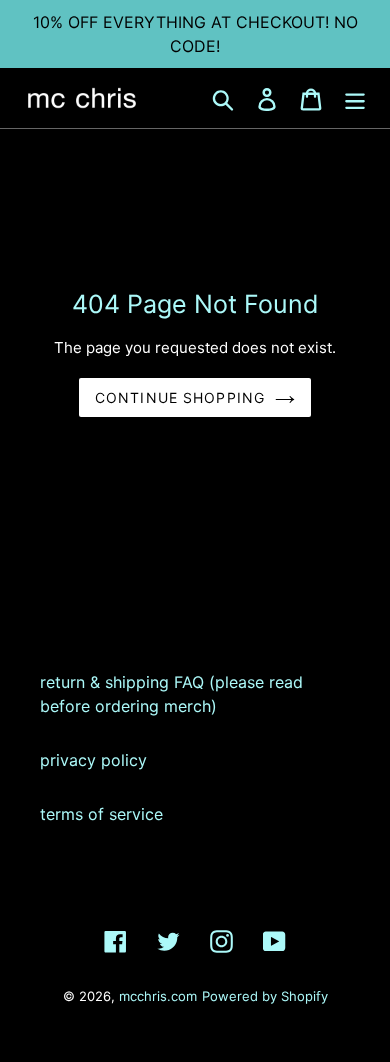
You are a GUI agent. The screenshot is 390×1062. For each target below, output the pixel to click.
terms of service (101, 814)
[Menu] (355, 97)
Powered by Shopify (265, 996)
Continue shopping (180, 397)
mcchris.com (158, 996)
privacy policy (93, 760)
